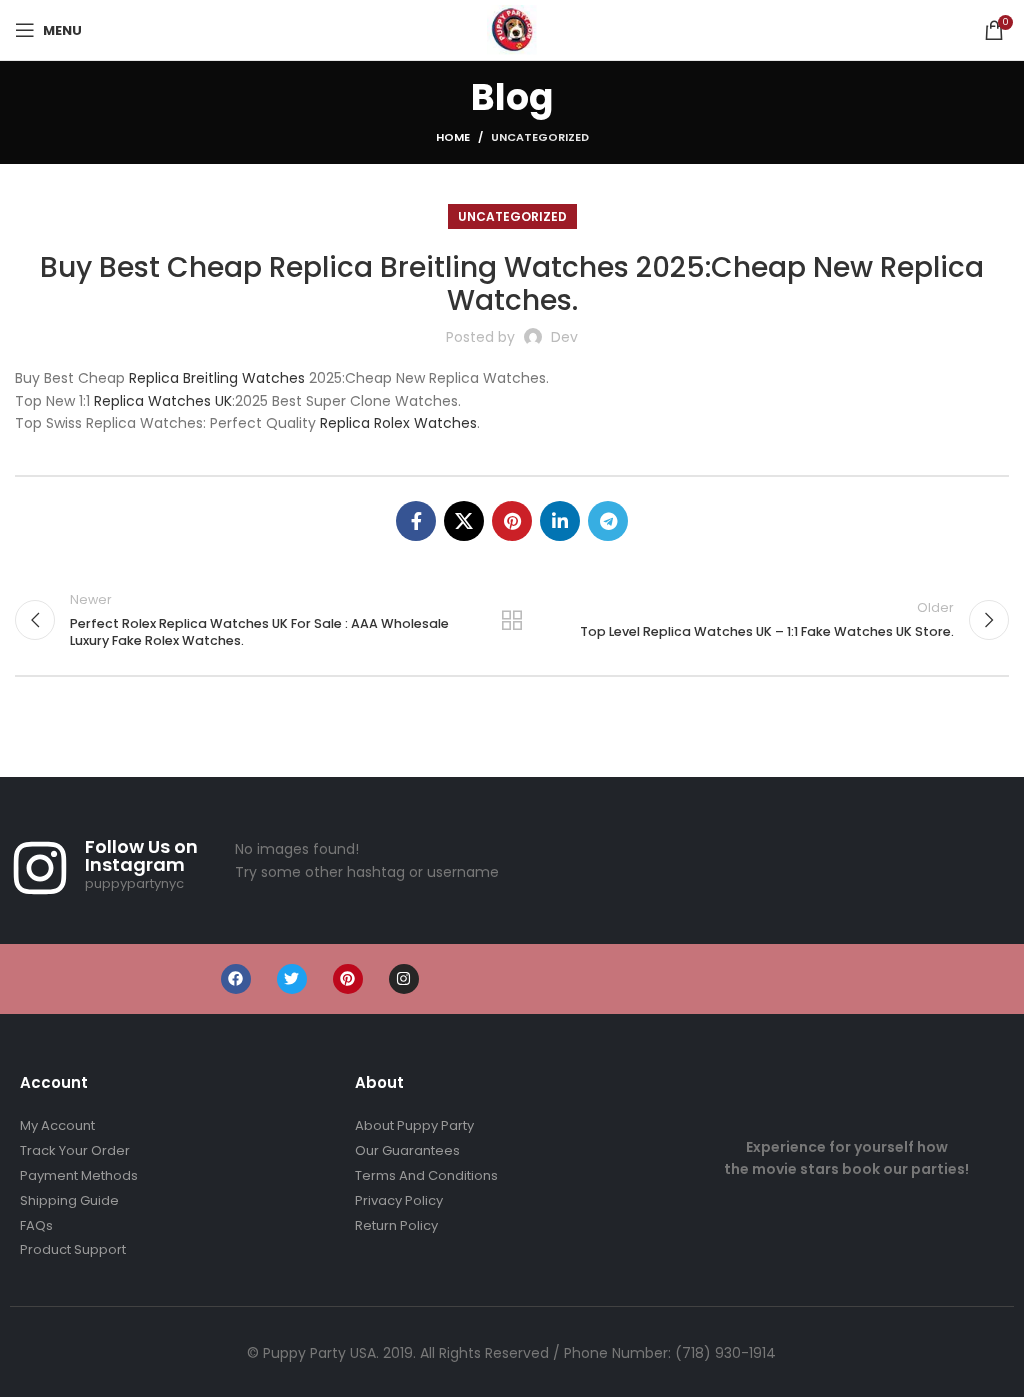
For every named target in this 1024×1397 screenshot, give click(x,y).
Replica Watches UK (163, 401)
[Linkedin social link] (560, 521)
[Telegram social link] (608, 521)
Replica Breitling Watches (217, 378)
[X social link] (464, 521)
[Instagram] (404, 979)
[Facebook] (236, 979)
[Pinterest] (348, 979)
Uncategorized (540, 137)
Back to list (512, 620)
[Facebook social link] (416, 521)
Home (453, 137)
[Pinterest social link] (512, 521)
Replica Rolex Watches (398, 423)
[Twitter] (292, 979)
